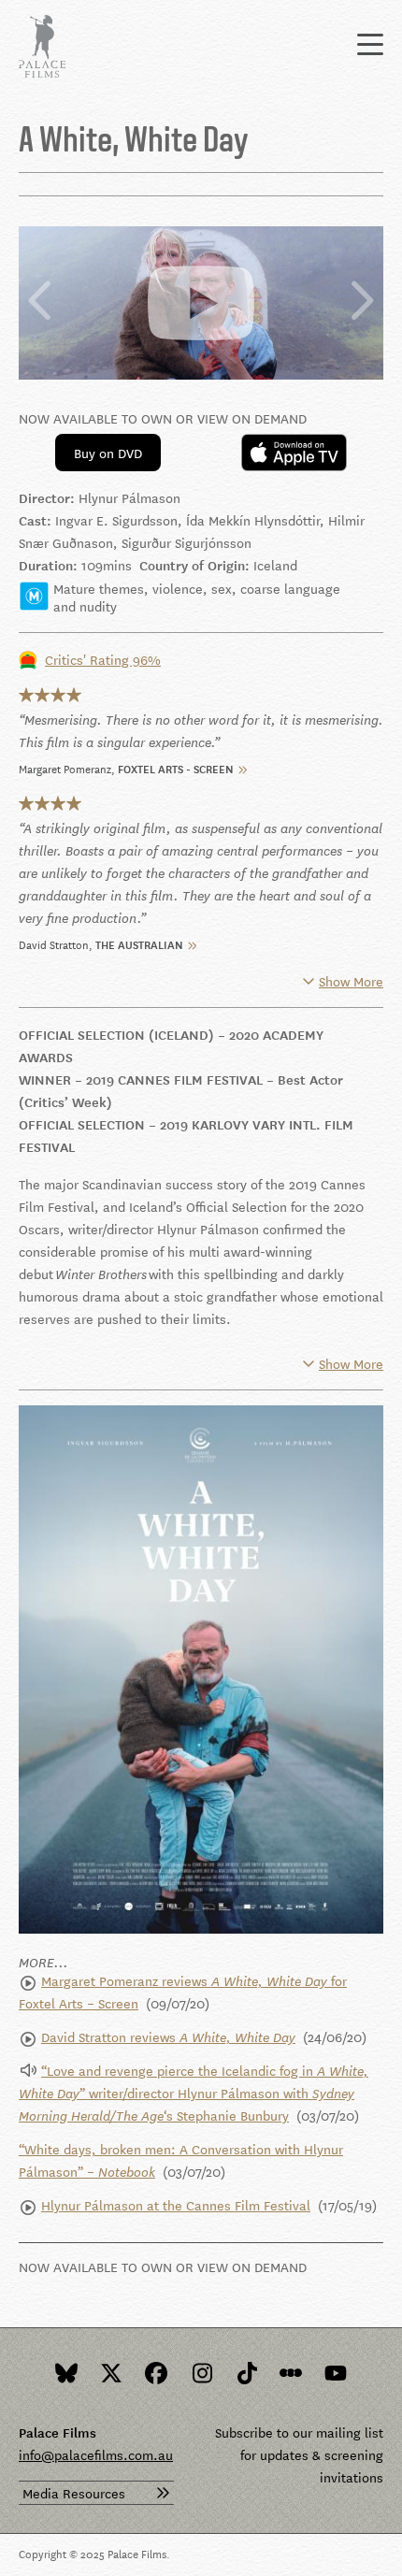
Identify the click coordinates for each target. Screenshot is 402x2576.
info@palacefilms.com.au (96, 2454)
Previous (41, 302)
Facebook (156, 2373)
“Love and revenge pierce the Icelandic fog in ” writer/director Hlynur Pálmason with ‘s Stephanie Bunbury (194, 2093)
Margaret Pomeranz (65, 767)
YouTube (336, 2373)
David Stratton (54, 943)
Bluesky (66, 2373)
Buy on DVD (108, 453)
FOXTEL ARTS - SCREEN (176, 767)
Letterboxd (291, 2373)
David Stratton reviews (168, 2036)
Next (361, 302)
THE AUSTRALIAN (139, 943)
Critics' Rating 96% (103, 659)
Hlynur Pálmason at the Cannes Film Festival (176, 2205)
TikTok (246, 2373)
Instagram (201, 2373)
